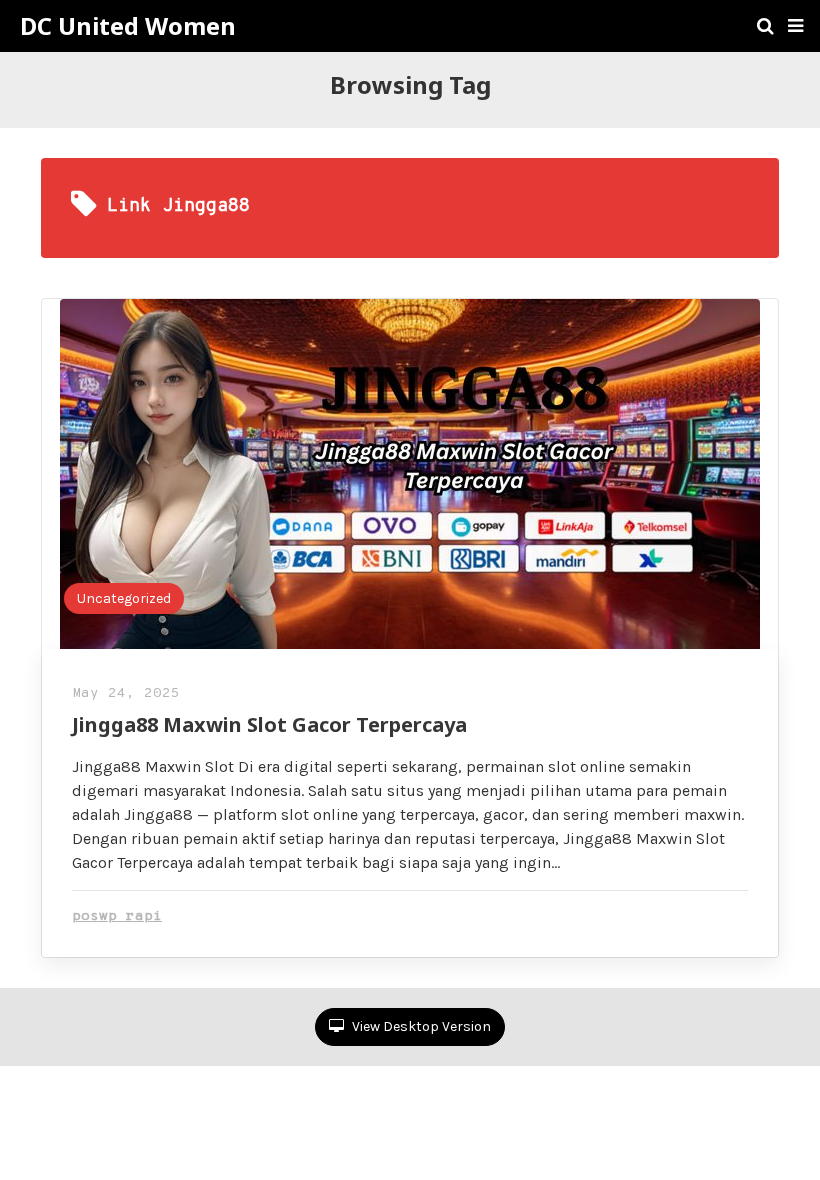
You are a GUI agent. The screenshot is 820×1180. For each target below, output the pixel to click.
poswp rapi (117, 916)
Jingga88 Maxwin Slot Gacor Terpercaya (269, 724)
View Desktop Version (420, 1026)
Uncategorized (124, 598)
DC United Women (128, 26)
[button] (795, 26)
